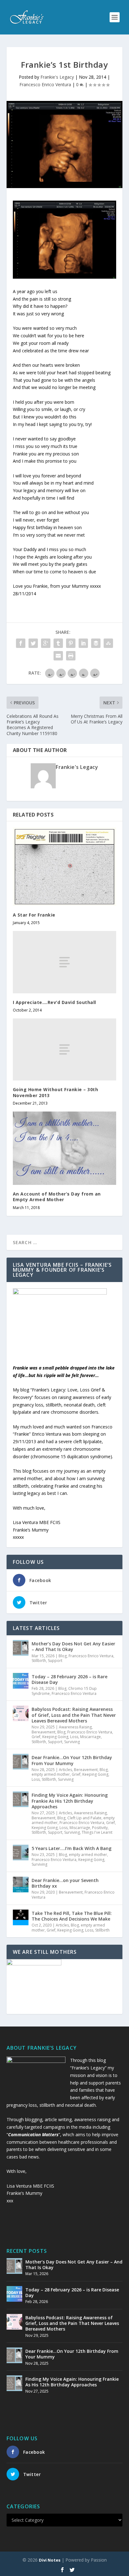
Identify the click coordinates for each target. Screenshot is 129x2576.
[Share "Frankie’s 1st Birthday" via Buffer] (96, 643)
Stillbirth (39, 1661)
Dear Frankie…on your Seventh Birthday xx (65, 1883)
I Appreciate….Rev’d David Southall (54, 1002)
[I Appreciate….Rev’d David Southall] (65, 962)
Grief (36, 1737)
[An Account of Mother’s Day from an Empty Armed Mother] (65, 1148)
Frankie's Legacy (57, 77)
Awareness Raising (75, 1727)
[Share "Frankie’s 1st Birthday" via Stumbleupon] (108, 643)
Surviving (72, 1742)
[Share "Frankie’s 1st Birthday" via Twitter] (33, 643)
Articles (65, 1770)
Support (55, 1661)
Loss (74, 1737)
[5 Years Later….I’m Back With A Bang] (21, 1853)
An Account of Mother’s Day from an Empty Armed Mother (57, 1197)
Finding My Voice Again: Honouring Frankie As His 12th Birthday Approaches (70, 1801)
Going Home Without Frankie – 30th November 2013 (56, 1092)
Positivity (100, 1828)
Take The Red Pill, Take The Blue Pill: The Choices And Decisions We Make (72, 1916)
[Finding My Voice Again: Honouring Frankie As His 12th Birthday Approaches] (21, 1799)
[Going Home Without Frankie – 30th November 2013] (65, 1049)
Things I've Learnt (97, 1832)
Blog (63, 1656)
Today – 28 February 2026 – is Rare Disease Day (70, 1679)
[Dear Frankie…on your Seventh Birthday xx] (21, 1885)
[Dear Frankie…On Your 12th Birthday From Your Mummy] (21, 1762)
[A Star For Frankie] (65, 867)
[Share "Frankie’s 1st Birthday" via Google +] (46, 643)
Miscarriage (90, 1737)
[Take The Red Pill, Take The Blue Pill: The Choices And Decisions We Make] (21, 1917)
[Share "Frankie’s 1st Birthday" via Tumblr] (58, 643)
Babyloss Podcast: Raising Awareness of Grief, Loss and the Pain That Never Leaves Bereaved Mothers (74, 1715)
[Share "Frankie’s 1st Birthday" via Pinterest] (71, 643)
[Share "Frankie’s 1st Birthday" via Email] (58, 656)
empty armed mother (51, 1774)
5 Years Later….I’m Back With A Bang (72, 1848)
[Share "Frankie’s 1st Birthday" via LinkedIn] (83, 643)
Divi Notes (50, 2560)
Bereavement (44, 1732)
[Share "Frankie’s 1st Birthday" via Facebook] (21, 643)
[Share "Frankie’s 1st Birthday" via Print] (71, 656)
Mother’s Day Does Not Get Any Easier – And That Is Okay (73, 1646)
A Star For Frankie (34, 915)
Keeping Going (55, 1737)
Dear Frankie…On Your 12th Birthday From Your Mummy (72, 1760)
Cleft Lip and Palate (84, 1818)
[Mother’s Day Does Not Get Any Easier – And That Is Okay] (21, 1648)
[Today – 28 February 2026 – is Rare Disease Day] (21, 1681)
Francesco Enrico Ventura (45, 84)
